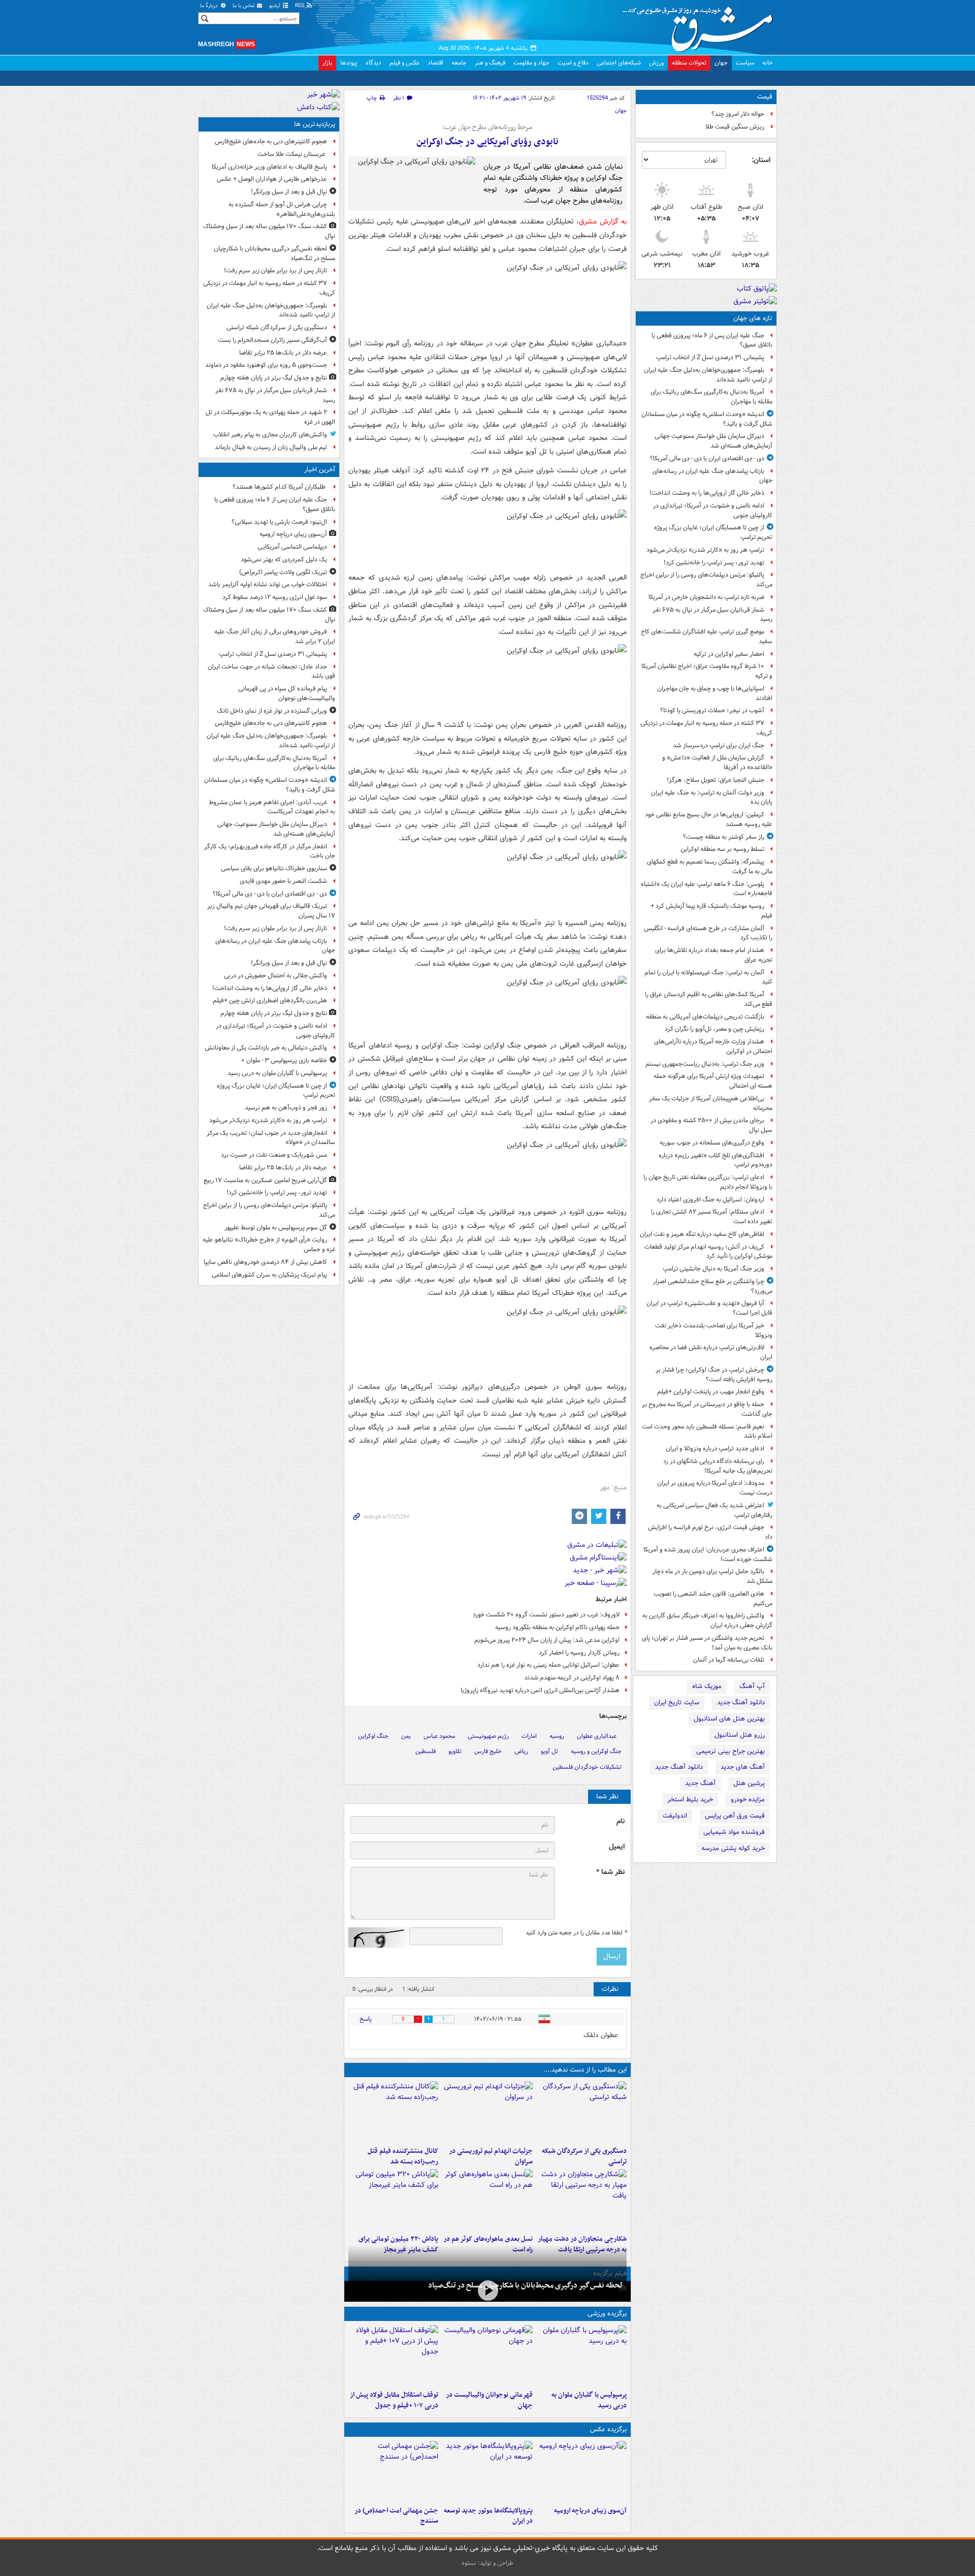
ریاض (521, 1751)
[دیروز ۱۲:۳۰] (393, 2112)
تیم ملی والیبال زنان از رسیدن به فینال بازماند (271, 447)
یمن (406, 1736)
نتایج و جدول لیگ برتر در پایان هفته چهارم (274, 378)
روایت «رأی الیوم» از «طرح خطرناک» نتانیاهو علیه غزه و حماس (269, 1245)
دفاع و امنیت (573, 63)
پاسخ (366, 2019)
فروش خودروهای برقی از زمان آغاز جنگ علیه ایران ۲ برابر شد (275, 637)
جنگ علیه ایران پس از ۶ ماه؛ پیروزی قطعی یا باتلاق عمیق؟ (712, 340)
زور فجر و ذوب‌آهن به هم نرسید (286, 1108)
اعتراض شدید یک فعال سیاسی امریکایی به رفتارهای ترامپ (714, 1510)
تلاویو (455, 1751)
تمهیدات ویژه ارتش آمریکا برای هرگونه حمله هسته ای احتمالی (713, 1081)
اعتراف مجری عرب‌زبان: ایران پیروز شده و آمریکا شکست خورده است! (708, 1554)
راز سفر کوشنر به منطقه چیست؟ (724, 837)
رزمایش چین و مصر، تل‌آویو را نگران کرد (714, 1029)
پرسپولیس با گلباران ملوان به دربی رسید (589, 2400)
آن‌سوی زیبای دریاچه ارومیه (590, 2511)
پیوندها (349, 63)
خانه (768, 63)
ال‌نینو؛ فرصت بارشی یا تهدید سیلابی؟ (279, 522)
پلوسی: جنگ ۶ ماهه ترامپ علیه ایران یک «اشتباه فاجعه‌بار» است (707, 889)
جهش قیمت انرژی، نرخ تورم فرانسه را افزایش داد (710, 1532)
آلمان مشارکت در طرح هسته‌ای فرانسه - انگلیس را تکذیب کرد (708, 933)
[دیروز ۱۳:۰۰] (393, 2471)
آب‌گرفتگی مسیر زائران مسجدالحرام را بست (272, 340)
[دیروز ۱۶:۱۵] (487, 2290)
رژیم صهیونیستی (488, 1736)
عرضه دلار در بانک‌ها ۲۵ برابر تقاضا (283, 353)
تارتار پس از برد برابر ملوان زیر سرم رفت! (275, 271)
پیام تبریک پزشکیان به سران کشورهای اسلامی (269, 1275)
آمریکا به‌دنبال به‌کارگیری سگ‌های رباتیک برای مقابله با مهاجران (711, 397)
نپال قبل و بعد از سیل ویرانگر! (289, 192)
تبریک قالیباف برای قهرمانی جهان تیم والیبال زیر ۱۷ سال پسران (271, 911)
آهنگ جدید (700, 1783)
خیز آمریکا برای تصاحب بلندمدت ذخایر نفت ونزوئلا (714, 1330)
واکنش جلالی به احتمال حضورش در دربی (275, 976)
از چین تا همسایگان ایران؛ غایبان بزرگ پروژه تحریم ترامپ (713, 532)
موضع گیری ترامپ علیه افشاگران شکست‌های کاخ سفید (707, 637)
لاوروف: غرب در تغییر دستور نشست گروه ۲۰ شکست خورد (546, 1615)
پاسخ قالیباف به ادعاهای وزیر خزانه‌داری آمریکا (269, 167)
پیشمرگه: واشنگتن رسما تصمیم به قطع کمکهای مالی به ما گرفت (710, 867)
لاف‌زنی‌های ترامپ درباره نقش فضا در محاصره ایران (711, 1352)
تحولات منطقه (689, 63)
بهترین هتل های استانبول (729, 1719)
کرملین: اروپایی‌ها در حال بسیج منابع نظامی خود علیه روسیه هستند (709, 819)
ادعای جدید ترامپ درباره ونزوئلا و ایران (715, 1449)
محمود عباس (439, 1736)
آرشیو (275, 6)
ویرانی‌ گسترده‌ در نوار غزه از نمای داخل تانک (272, 711)
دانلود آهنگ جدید (741, 1703)
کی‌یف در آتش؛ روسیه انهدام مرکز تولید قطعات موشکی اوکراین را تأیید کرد (708, 1252)
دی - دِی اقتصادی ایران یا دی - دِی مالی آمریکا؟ (707, 458)
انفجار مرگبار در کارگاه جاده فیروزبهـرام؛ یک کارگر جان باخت (270, 851)
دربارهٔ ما (210, 6)
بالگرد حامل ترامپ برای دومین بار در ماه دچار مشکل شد (712, 1576)
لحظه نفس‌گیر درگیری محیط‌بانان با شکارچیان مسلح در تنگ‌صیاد (525, 2285)
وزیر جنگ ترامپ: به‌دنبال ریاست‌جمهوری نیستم (705, 1064)
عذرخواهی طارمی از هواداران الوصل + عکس (272, 179)
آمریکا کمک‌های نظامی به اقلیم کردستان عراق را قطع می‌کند (709, 999)
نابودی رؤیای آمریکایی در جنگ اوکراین (487, 142)
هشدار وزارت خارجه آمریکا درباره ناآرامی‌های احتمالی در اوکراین (713, 1046)
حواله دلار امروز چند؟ (738, 114)
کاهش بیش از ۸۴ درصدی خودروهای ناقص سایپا (265, 1262)
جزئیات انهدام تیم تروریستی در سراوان (491, 2156)
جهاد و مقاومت (531, 63)
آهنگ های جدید (743, 1767)
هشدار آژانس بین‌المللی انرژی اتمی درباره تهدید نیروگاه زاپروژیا (540, 1690)
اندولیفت (675, 1816)
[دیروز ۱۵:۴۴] (487, 2112)
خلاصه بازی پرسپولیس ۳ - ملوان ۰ (284, 1060)
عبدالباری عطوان (597, 1736)
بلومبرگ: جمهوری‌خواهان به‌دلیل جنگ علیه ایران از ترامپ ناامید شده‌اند (708, 375)
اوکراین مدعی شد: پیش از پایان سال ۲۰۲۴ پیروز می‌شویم (547, 1640)
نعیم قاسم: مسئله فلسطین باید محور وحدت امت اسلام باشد (707, 1432)
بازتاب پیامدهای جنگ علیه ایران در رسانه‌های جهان (712, 476)
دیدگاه (373, 63)
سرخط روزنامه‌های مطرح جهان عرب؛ (487, 128)
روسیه (557, 1736)
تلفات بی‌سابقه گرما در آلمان (729, 1660)
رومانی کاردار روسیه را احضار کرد (579, 1653)
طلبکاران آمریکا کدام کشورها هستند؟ (280, 487)
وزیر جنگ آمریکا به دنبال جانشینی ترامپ (713, 1269)
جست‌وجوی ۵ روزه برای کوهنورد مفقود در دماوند (266, 365)
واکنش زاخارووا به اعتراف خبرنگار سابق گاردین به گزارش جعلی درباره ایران (707, 1620)
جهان (721, 63)
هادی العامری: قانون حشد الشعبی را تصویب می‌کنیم (713, 1599)
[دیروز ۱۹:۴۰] (487, 2356)
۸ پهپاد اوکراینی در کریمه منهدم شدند (572, 1678)
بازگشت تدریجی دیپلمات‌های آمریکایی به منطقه (705, 1017)
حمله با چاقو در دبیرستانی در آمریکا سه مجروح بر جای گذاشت (707, 1409)
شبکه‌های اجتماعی (619, 63)
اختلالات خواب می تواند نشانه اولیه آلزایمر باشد (268, 584)
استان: (761, 160)
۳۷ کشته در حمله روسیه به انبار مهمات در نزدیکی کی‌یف (706, 728)
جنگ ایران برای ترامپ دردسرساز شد (719, 745)
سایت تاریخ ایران (677, 1703)
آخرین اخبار (320, 470)
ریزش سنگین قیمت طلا (735, 127)
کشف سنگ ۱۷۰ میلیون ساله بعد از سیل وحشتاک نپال (269, 231)
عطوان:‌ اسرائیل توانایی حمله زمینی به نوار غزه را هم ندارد (548, 1665)
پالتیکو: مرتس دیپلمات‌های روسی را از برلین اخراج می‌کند (706, 580)
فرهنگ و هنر (490, 63)
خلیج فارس (488, 1751)
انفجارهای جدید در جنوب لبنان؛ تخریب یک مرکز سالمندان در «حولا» (271, 1138)
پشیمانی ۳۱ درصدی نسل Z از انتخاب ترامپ (710, 357)
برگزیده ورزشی (607, 2314)
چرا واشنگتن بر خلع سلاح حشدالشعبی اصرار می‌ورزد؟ (713, 1286)
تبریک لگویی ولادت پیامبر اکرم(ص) (283, 572)
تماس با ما (244, 6)
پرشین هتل (749, 1783)
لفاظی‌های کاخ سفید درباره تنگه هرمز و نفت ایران (702, 1234)
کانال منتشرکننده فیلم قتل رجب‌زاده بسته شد (403, 2156)
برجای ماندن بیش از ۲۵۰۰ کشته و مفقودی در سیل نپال (711, 1125)
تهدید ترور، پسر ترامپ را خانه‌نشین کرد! (714, 563)
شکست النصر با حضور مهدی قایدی (283, 881)
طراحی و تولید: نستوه (487, 2563)
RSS (300, 6)
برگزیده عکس (608, 2429)
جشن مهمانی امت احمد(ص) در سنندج (396, 2516)
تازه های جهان (753, 318)
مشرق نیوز (701, 25)
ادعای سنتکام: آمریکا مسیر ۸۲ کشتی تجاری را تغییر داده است (712, 1217)
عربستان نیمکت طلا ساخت (292, 154)
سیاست (745, 63)
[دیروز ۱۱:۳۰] (393, 2200)
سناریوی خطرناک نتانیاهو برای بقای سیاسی (274, 868)
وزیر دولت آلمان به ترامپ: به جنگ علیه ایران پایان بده (712, 798)
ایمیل (617, 1847)
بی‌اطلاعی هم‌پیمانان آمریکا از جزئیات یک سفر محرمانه (711, 1103)
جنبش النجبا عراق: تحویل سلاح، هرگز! (716, 780)
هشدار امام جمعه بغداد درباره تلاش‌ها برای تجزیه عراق (714, 955)
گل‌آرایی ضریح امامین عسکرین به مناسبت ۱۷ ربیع (265, 1180)
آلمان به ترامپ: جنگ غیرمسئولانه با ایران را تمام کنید (708, 977)
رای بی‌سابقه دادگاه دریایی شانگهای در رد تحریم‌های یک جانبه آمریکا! (718, 1466)
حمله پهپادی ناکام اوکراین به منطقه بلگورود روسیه (557, 1627)
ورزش (656, 63)
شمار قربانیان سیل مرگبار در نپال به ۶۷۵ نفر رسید (712, 615)
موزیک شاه (707, 1686)
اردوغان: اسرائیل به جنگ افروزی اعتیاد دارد (710, 1200)
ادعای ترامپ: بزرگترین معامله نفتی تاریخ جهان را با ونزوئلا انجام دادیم (708, 1182)
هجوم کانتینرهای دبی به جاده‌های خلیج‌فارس (271, 141)
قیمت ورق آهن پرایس (735, 1816)
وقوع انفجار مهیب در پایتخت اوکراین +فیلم (711, 1392)
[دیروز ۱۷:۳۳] (582, 2112)
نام (621, 1821)
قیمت (765, 97)
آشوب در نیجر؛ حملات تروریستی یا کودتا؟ (712, 710)
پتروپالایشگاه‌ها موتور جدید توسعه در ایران (488, 2516)
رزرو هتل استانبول (740, 1735)
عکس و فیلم (404, 63)
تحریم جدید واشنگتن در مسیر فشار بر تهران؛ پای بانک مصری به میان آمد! (707, 1643)
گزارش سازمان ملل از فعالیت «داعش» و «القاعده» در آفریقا (717, 762)
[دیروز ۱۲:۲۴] (582, 2200)
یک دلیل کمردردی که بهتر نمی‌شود (284, 560)
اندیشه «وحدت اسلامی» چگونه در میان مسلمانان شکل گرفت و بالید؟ (707, 419)
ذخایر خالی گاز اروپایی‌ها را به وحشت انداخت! (707, 493)
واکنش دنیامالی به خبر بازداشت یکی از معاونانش (266, 1048)
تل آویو (549, 1751)
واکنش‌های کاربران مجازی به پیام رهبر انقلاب (270, 435)
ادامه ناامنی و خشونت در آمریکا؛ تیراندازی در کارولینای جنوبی (713, 511)
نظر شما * (610, 1872)
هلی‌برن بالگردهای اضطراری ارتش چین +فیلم (270, 1000)
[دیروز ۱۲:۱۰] (487, 2200)
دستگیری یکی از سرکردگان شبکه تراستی (584, 2156)
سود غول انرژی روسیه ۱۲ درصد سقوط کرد (275, 597)
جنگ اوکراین (373, 1736)
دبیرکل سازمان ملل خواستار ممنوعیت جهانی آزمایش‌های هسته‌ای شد (713, 441)
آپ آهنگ (752, 1686)
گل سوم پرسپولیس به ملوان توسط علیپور (276, 1228)
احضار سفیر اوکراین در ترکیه (729, 654)
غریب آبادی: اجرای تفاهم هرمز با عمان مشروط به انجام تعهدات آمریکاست (272, 807)
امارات (529, 1736)
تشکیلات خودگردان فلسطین (587, 1767)
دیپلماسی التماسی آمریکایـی (292, 547)
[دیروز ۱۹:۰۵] (487, 2471)
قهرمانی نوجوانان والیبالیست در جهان (489, 2400)
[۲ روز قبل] (393, 2356)
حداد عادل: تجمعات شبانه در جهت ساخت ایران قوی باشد (271, 672)
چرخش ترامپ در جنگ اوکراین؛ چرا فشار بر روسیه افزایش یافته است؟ (714, 1375)
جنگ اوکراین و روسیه (596, 1751)
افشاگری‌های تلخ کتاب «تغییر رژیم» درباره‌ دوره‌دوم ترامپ (716, 1160)
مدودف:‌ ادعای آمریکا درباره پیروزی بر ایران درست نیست (715, 1488)
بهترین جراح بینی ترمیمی (730, 1751)
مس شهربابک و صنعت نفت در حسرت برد (274, 1155)
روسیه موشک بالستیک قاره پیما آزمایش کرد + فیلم (711, 911)
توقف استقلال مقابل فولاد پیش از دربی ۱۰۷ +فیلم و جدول (394, 2400)
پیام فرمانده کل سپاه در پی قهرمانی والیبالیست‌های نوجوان (287, 693)
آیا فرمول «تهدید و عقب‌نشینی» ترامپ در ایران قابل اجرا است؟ (709, 1308)
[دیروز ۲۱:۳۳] (582, 2356)
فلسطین (426, 1751)
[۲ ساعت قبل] (582, 2471)
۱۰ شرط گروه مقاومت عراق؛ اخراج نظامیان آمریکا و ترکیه (707, 671)
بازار (327, 63)
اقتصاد (435, 63)
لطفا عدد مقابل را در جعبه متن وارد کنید (576, 1933)
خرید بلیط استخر (690, 1800)
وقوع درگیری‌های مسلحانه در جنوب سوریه (712, 1143)
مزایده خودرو (748, 1800)
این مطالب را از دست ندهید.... (585, 2070)
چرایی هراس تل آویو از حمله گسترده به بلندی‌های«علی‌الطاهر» (282, 209)
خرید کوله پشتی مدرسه (733, 1848)
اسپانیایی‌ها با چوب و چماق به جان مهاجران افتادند (715, 693)
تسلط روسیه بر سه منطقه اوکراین (722, 849)
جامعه (459, 63)
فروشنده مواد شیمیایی (734, 1832)
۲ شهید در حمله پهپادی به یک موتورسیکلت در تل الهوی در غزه (270, 417)
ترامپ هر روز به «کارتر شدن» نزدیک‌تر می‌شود (705, 550)
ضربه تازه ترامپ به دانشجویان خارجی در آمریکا (706, 597)
